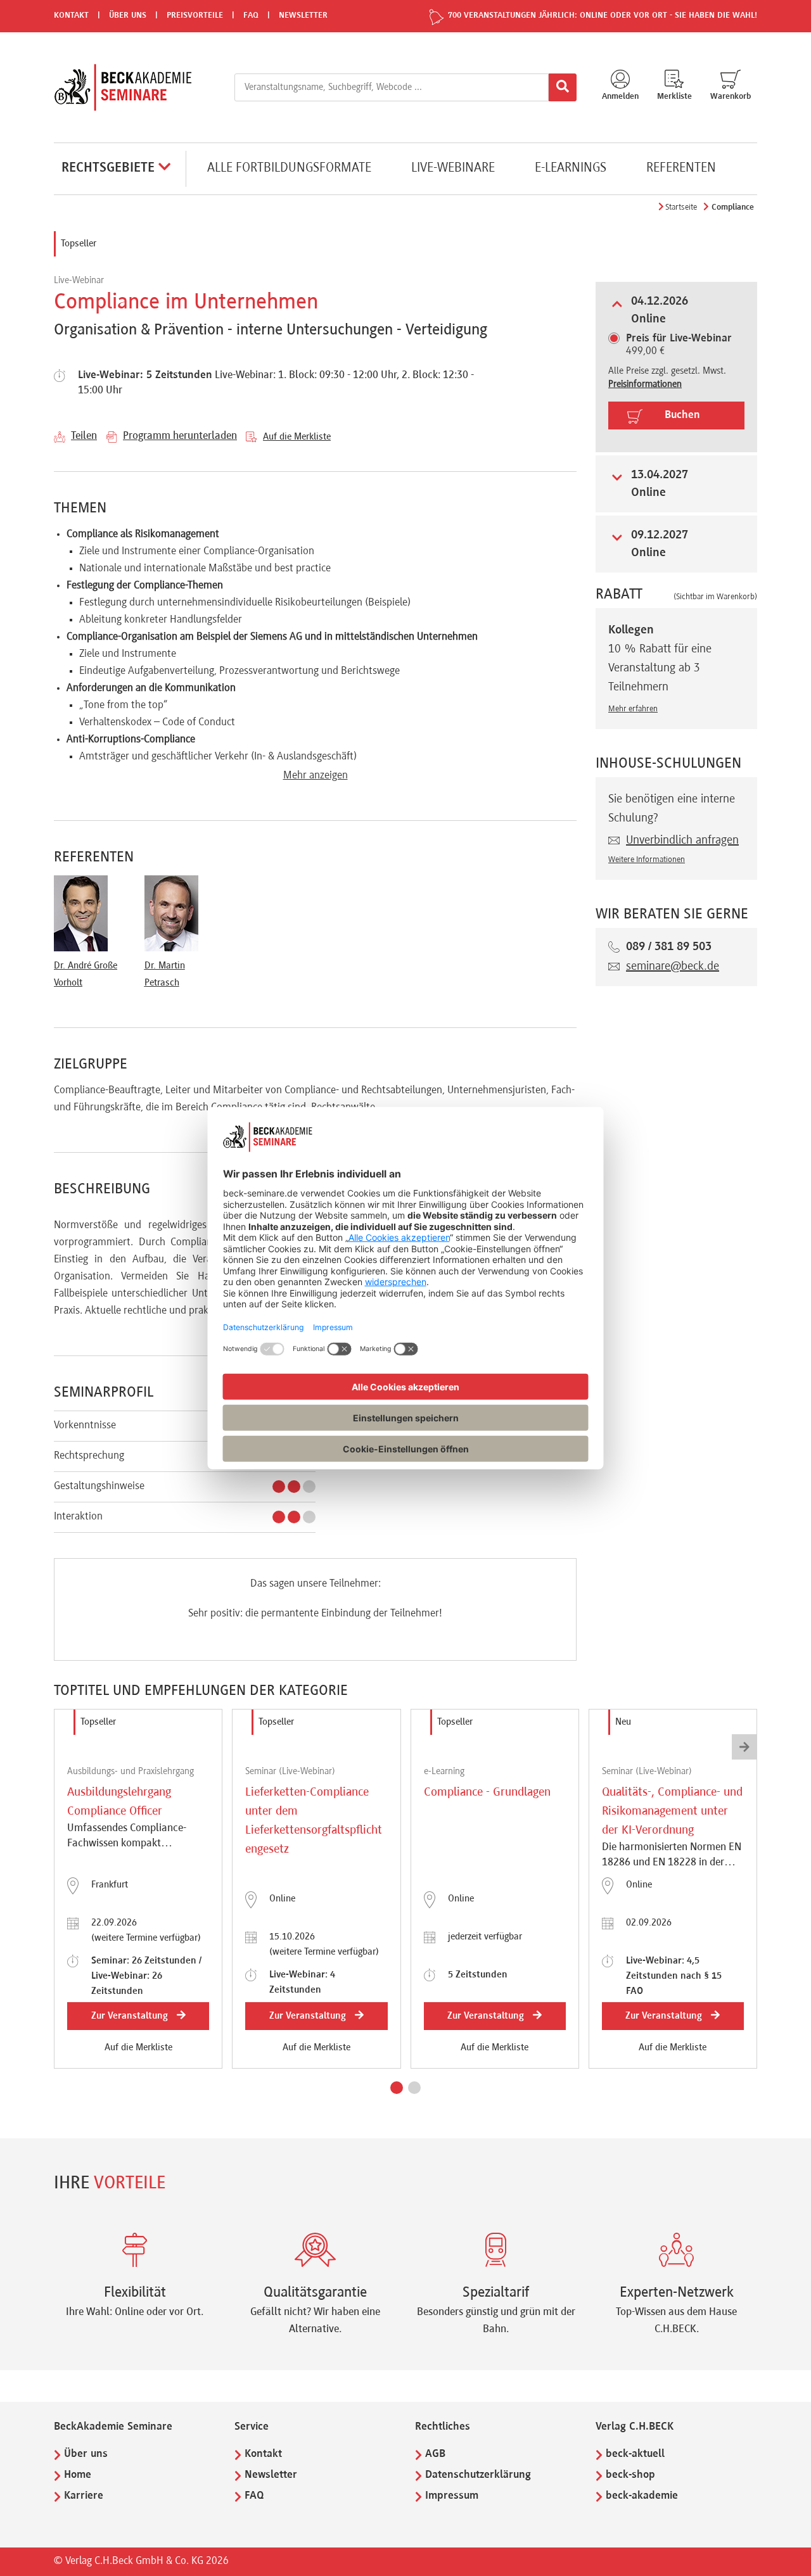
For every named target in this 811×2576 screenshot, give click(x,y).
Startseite (681, 208)
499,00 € (679, 345)
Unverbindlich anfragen (682, 841)
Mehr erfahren (633, 709)
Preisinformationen (645, 384)
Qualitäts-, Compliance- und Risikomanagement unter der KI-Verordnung (672, 1811)
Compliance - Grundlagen (487, 1792)
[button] (397, 2088)
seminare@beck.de (673, 967)
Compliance (733, 208)
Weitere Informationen (647, 860)
